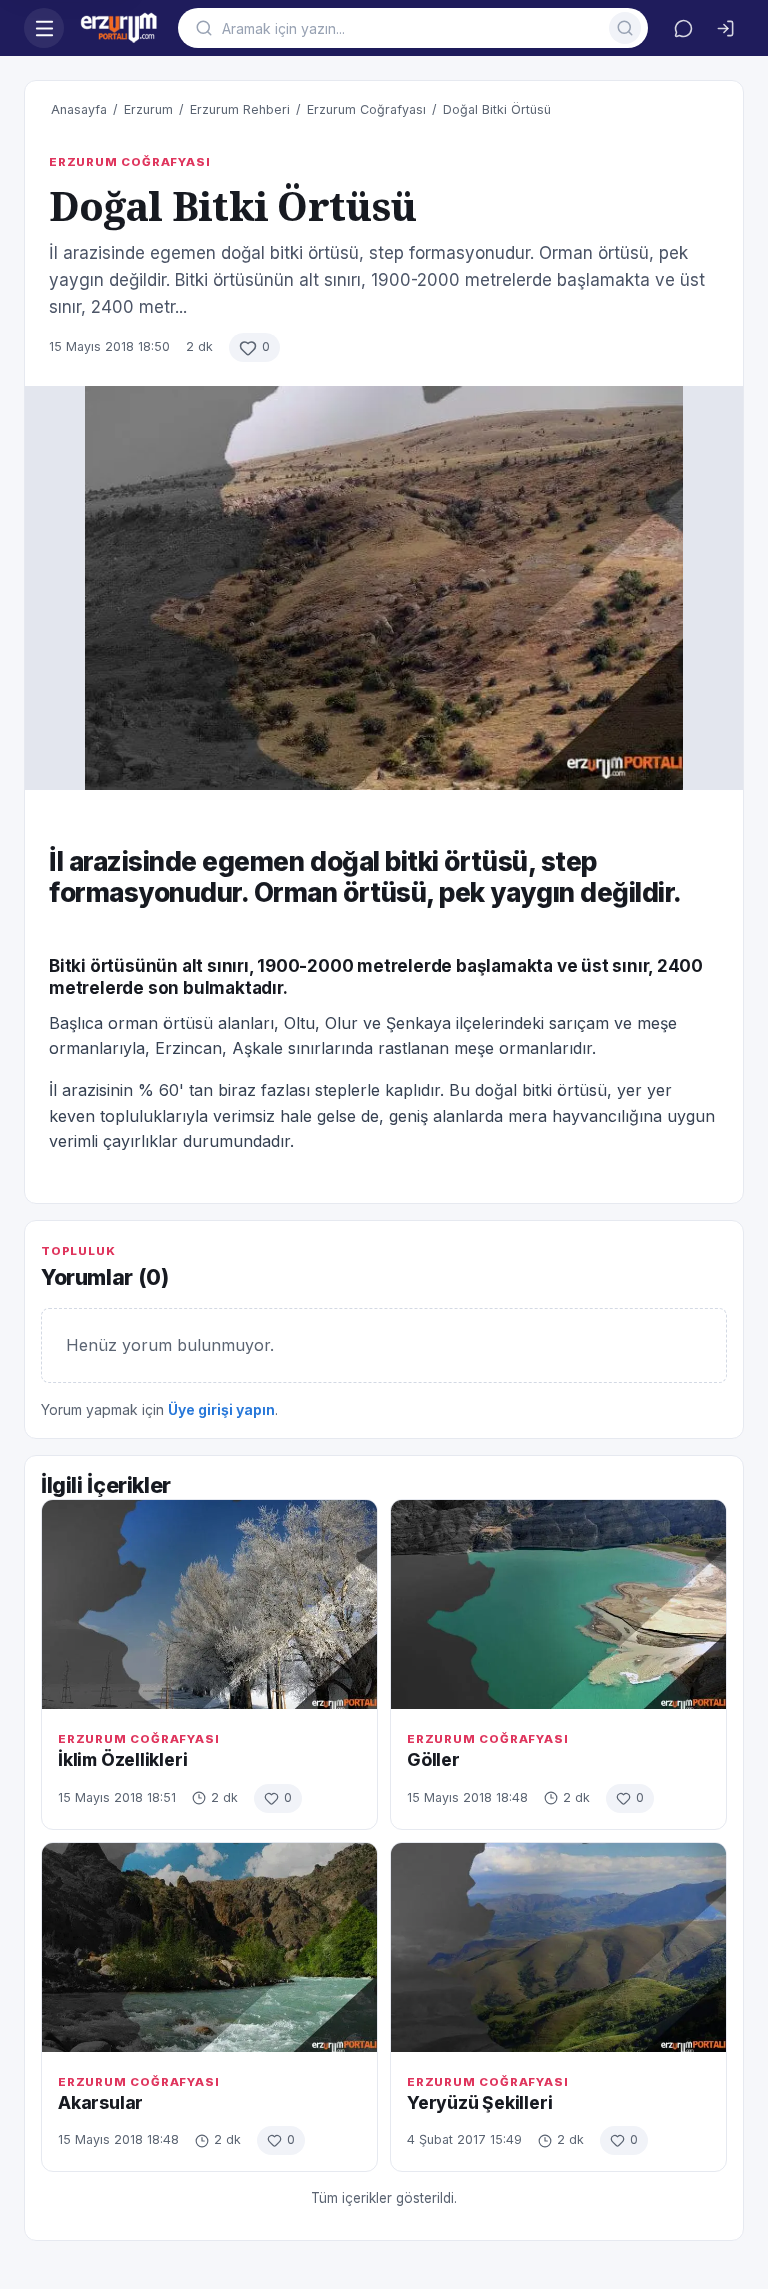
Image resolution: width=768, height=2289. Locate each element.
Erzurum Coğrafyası (366, 109)
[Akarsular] (209, 1947)
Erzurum (148, 109)
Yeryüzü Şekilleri (479, 2102)
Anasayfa (79, 109)
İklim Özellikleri (122, 1759)
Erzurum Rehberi (240, 109)
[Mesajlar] (683, 28)
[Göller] (558, 1604)
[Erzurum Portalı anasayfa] (121, 28)
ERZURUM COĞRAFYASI (130, 162)
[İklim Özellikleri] (209, 1604)
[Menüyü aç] (44, 28)
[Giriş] (725, 28)
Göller (433, 1759)
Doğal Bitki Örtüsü (497, 109)
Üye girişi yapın (221, 1409)
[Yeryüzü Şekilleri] (558, 1947)
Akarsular (100, 2102)
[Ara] (625, 28)
